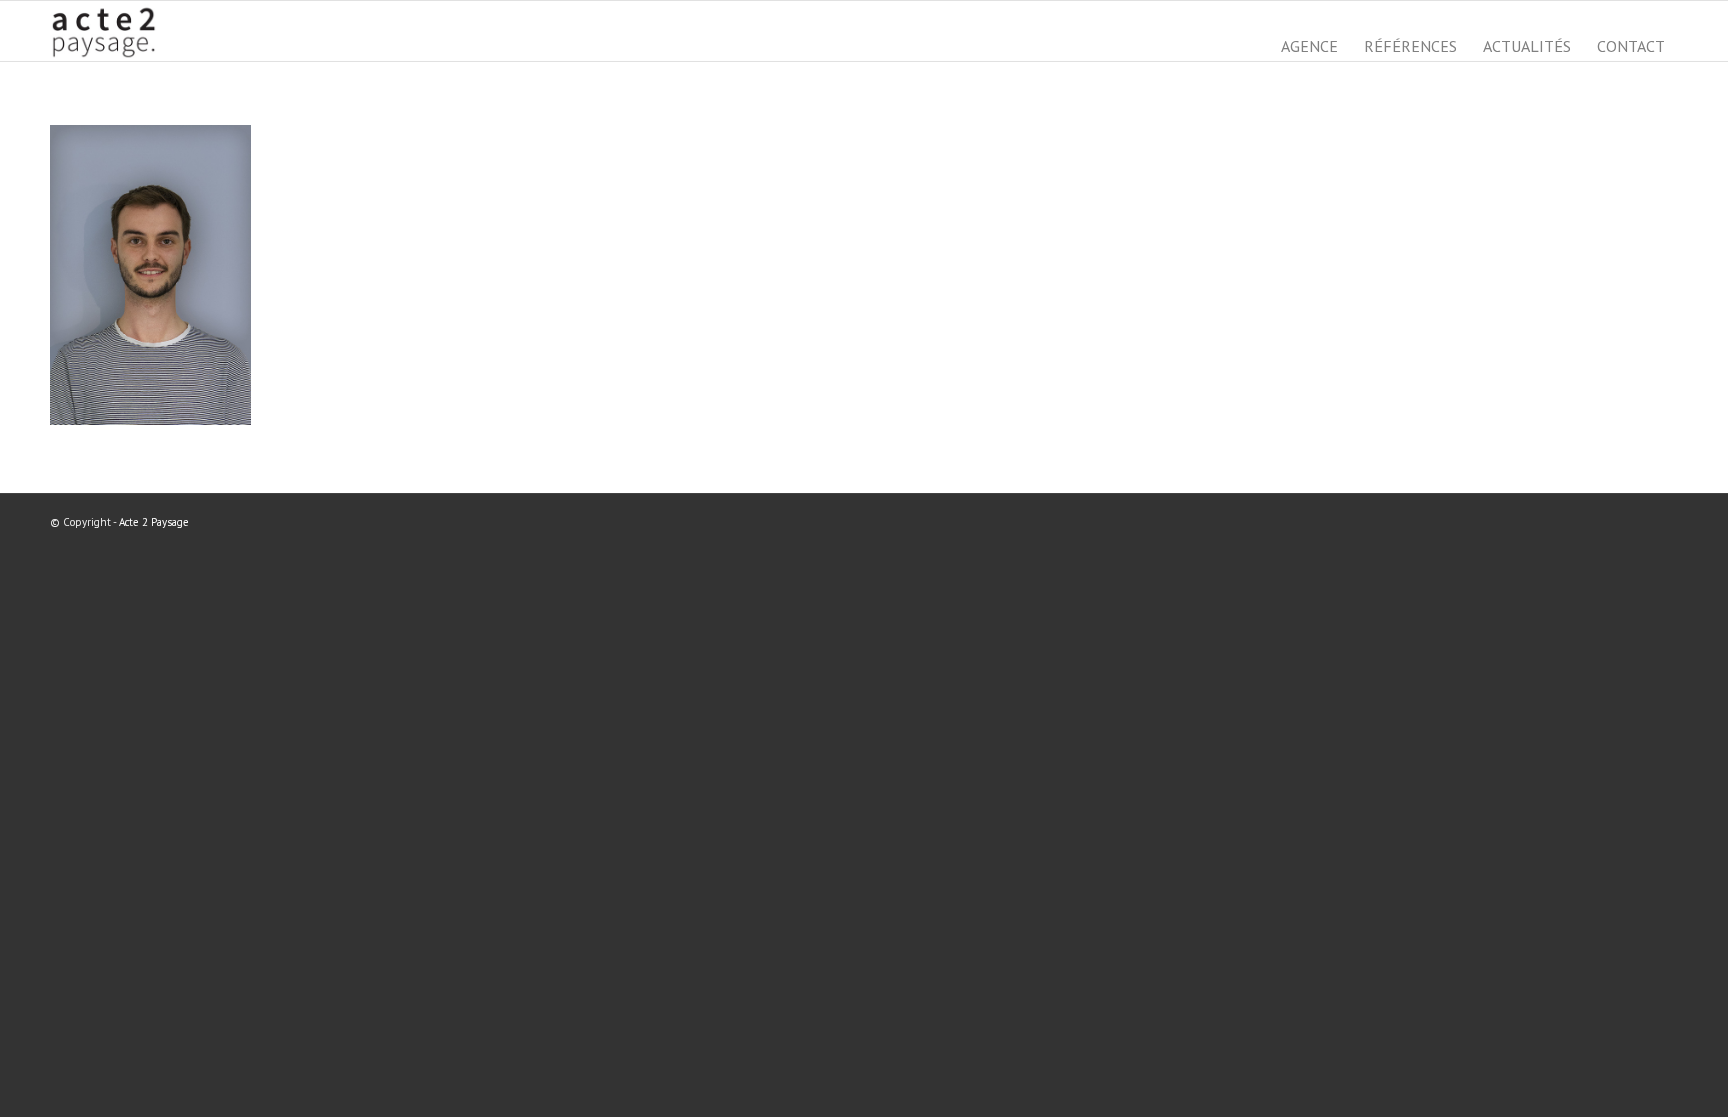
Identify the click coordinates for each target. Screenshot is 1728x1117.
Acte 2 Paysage (154, 522)
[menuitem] (1309, 46)
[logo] (110, 31)
